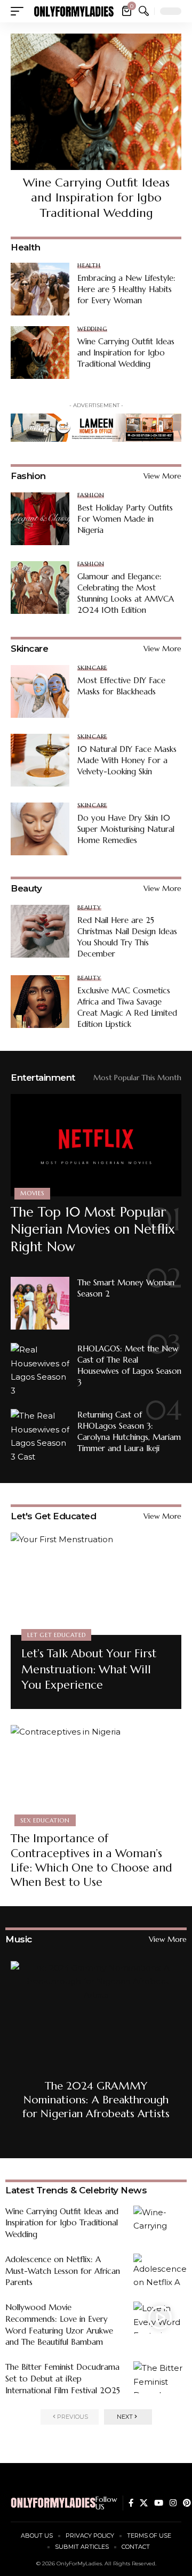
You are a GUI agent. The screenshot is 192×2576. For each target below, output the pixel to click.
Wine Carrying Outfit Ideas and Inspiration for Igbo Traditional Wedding (96, 198)
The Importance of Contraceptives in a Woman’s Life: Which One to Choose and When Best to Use (91, 1860)
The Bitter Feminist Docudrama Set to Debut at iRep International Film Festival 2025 (63, 2379)
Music (19, 1939)
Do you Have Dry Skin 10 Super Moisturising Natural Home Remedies (126, 829)
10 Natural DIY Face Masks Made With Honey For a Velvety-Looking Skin (127, 760)
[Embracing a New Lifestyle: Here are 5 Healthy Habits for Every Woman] (40, 289)
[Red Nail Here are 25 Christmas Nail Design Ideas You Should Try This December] (40, 931)
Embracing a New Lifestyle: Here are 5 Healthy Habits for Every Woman (126, 289)
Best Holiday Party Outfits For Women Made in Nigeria (125, 519)
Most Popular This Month (137, 1078)
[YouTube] (159, 2503)
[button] (20, 11)
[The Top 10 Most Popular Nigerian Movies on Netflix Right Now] (96, 1145)
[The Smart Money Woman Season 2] (40, 1303)
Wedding (92, 329)
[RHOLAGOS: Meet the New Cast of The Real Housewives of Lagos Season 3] (40, 1369)
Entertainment (43, 1078)
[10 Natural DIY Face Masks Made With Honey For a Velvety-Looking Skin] (40, 760)
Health (89, 266)
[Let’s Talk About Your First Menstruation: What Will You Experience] (96, 1584)
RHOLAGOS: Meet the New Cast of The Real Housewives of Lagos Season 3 (129, 1365)
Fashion (28, 476)
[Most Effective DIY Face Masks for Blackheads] (40, 691)
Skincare (29, 649)
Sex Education (45, 1820)
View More (162, 476)
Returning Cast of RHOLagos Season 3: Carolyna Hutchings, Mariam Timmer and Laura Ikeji (129, 1431)
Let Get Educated (56, 1635)
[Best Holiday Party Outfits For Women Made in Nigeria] (40, 519)
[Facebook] (131, 2503)
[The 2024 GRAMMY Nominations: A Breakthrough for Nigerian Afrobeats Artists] (96, 2046)
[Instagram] (173, 2503)
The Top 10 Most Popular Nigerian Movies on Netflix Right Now (93, 1229)
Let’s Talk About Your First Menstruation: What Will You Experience (89, 1669)
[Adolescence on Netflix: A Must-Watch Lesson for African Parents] (160, 2270)
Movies (32, 1193)
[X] (144, 2503)
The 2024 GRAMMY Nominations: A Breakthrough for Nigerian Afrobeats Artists (96, 2100)
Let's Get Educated (53, 1516)
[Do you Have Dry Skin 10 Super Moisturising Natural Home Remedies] (40, 829)
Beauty (26, 888)
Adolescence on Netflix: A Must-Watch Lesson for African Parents (63, 2271)
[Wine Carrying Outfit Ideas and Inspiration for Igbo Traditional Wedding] (96, 102)
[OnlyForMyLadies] (74, 11)
